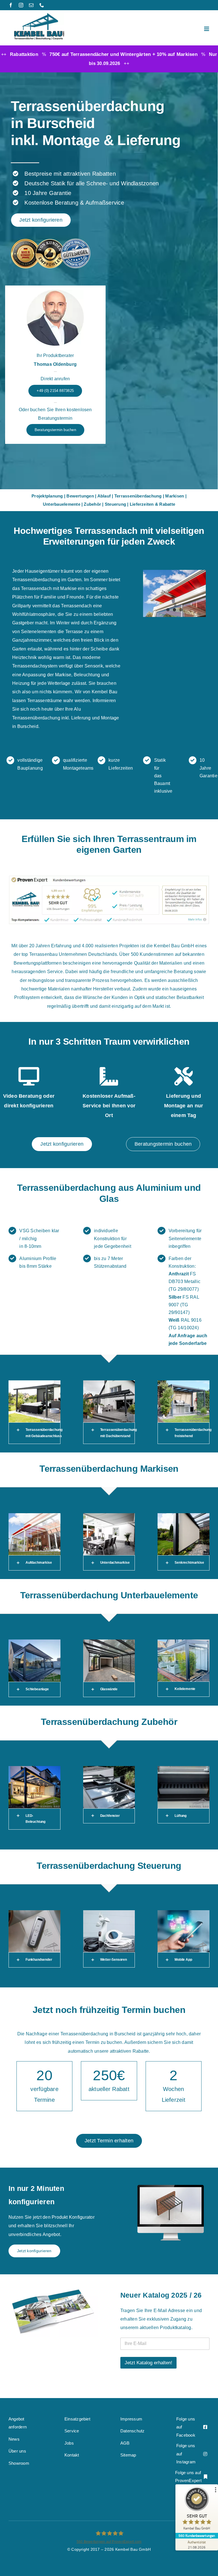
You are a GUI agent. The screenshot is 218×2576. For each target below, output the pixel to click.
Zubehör (92, 504)
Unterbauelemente (62, 504)
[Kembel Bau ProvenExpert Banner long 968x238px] (109, 877)
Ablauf (104, 496)
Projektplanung (47, 496)
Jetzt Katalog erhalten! (148, 2363)
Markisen (175, 496)
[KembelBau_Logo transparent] (39, 15)
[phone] (42, 5)
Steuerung (115, 504)
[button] (34, 1433)
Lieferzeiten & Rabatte (152, 504)
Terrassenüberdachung (138, 496)
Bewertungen (80, 496)
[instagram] (21, 5)
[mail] (31, 5)
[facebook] (11, 5)
